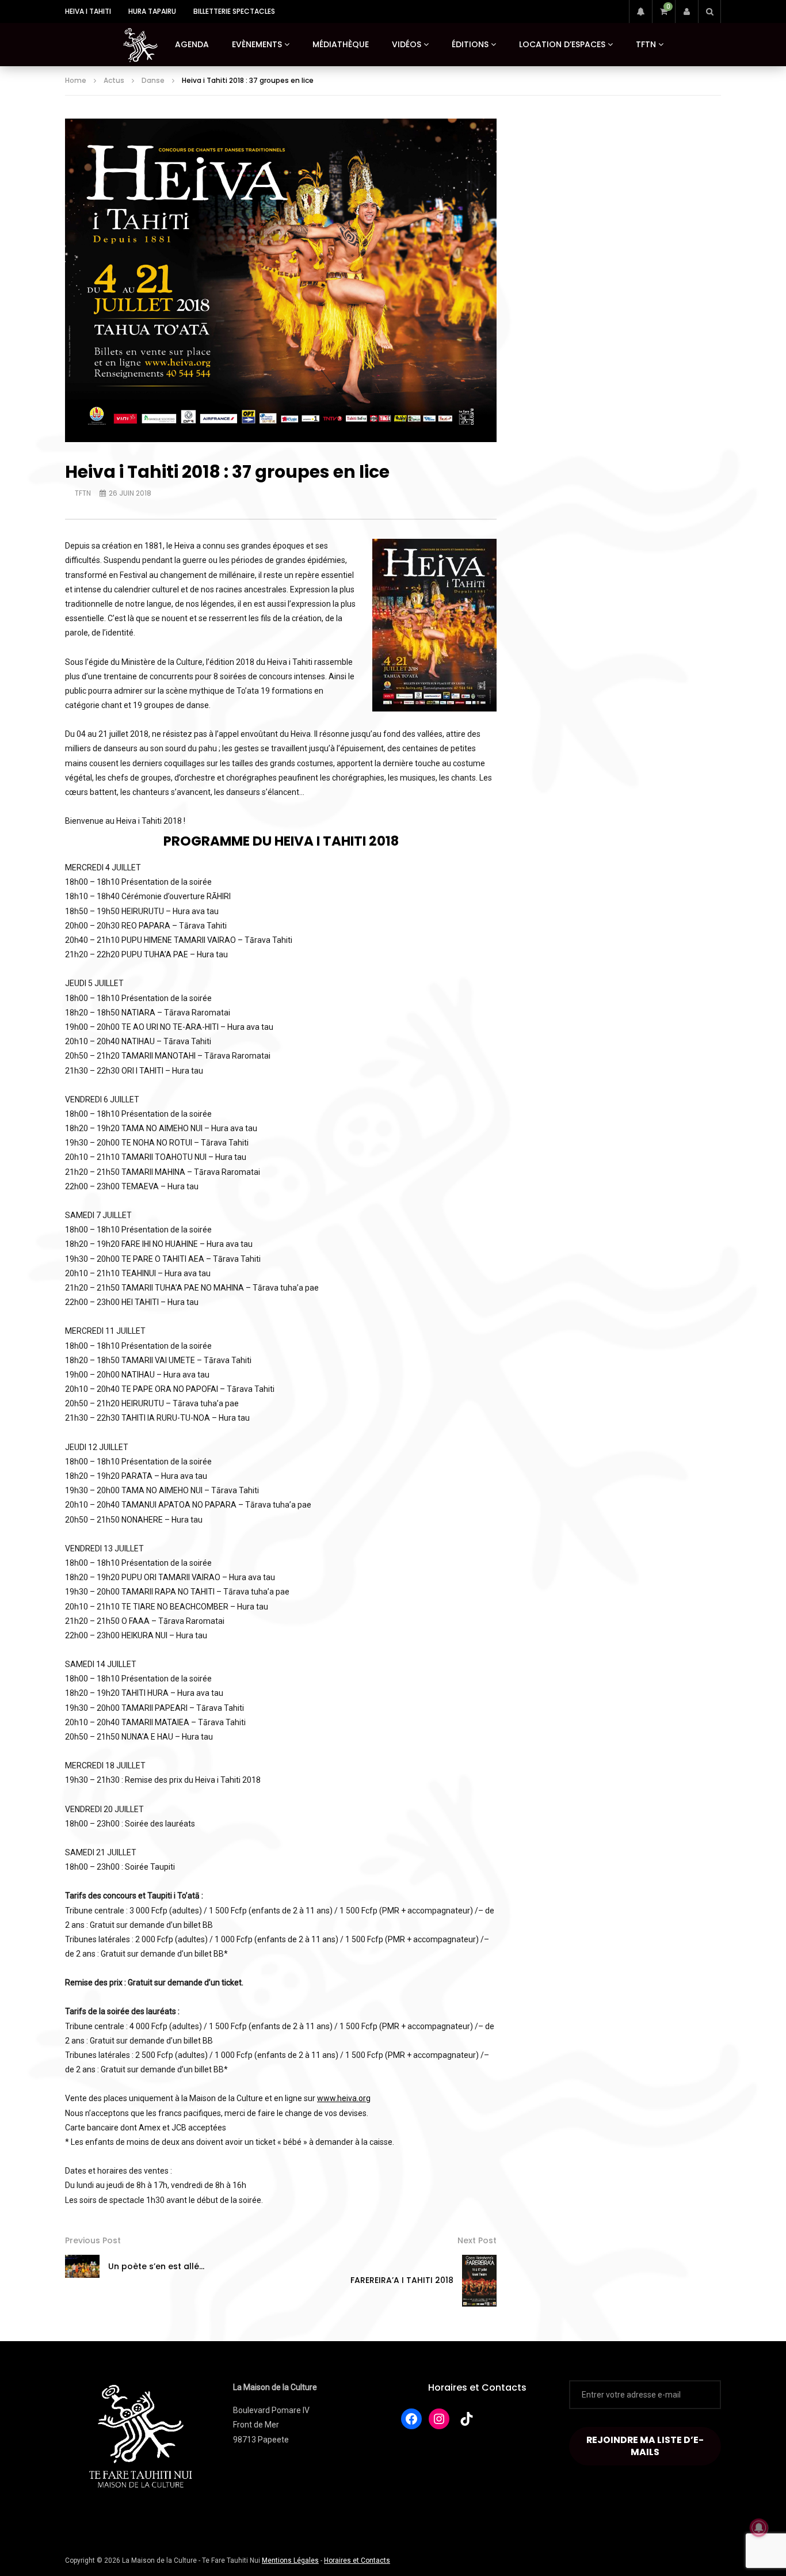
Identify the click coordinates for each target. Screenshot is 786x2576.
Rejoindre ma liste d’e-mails (645, 2446)
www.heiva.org (344, 2098)
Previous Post (93, 2240)
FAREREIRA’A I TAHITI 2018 (402, 2280)
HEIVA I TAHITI (88, 11)
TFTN (646, 44)
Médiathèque (341, 44)
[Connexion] (686, 12)
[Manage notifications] (759, 2528)
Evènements (257, 44)
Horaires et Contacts (477, 2387)
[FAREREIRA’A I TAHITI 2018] (479, 2281)
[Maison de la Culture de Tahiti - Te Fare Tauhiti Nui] (140, 45)
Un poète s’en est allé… (156, 2266)
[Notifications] (640, 12)
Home (76, 80)
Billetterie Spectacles (234, 11)
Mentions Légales (290, 2560)
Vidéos (407, 44)
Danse (153, 80)
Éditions (470, 44)
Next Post (477, 2240)
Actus (114, 80)
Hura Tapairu (152, 11)
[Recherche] (709, 12)
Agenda (192, 44)
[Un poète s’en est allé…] (82, 2266)
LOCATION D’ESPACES (562, 44)
